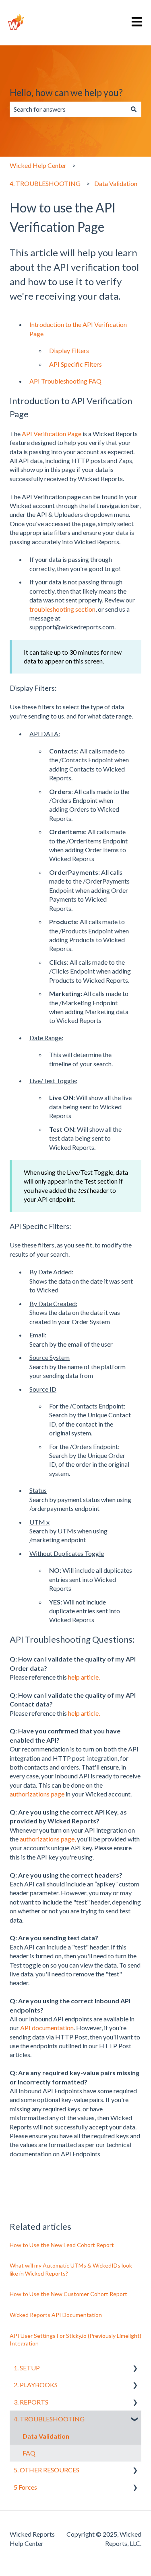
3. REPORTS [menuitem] (31, 2402)
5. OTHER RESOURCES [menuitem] (47, 2470)
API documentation (47, 2028)
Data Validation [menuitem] (46, 2436)
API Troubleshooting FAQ (65, 381)
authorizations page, (48, 1839)
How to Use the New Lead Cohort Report (62, 2245)
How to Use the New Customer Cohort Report (68, 2294)
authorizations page (37, 1794)
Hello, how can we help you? (66, 92)
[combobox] (68, 109)
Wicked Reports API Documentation (56, 2315)
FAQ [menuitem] (29, 2453)
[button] (135, 2369)
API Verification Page (52, 434)
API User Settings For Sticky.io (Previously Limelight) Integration (75, 2340)
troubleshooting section (62, 609)
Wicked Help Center (38, 165)
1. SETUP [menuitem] (27, 2368)
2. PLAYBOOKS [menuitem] (36, 2385)
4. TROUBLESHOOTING (45, 183)
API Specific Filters (75, 364)
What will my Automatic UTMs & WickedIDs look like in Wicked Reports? (71, 2269)
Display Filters (69, 350)
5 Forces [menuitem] (25, 2487)
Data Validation (116, 183)
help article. (84, 1677)
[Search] (134, 109)
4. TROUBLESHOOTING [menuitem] (49, 2419)
